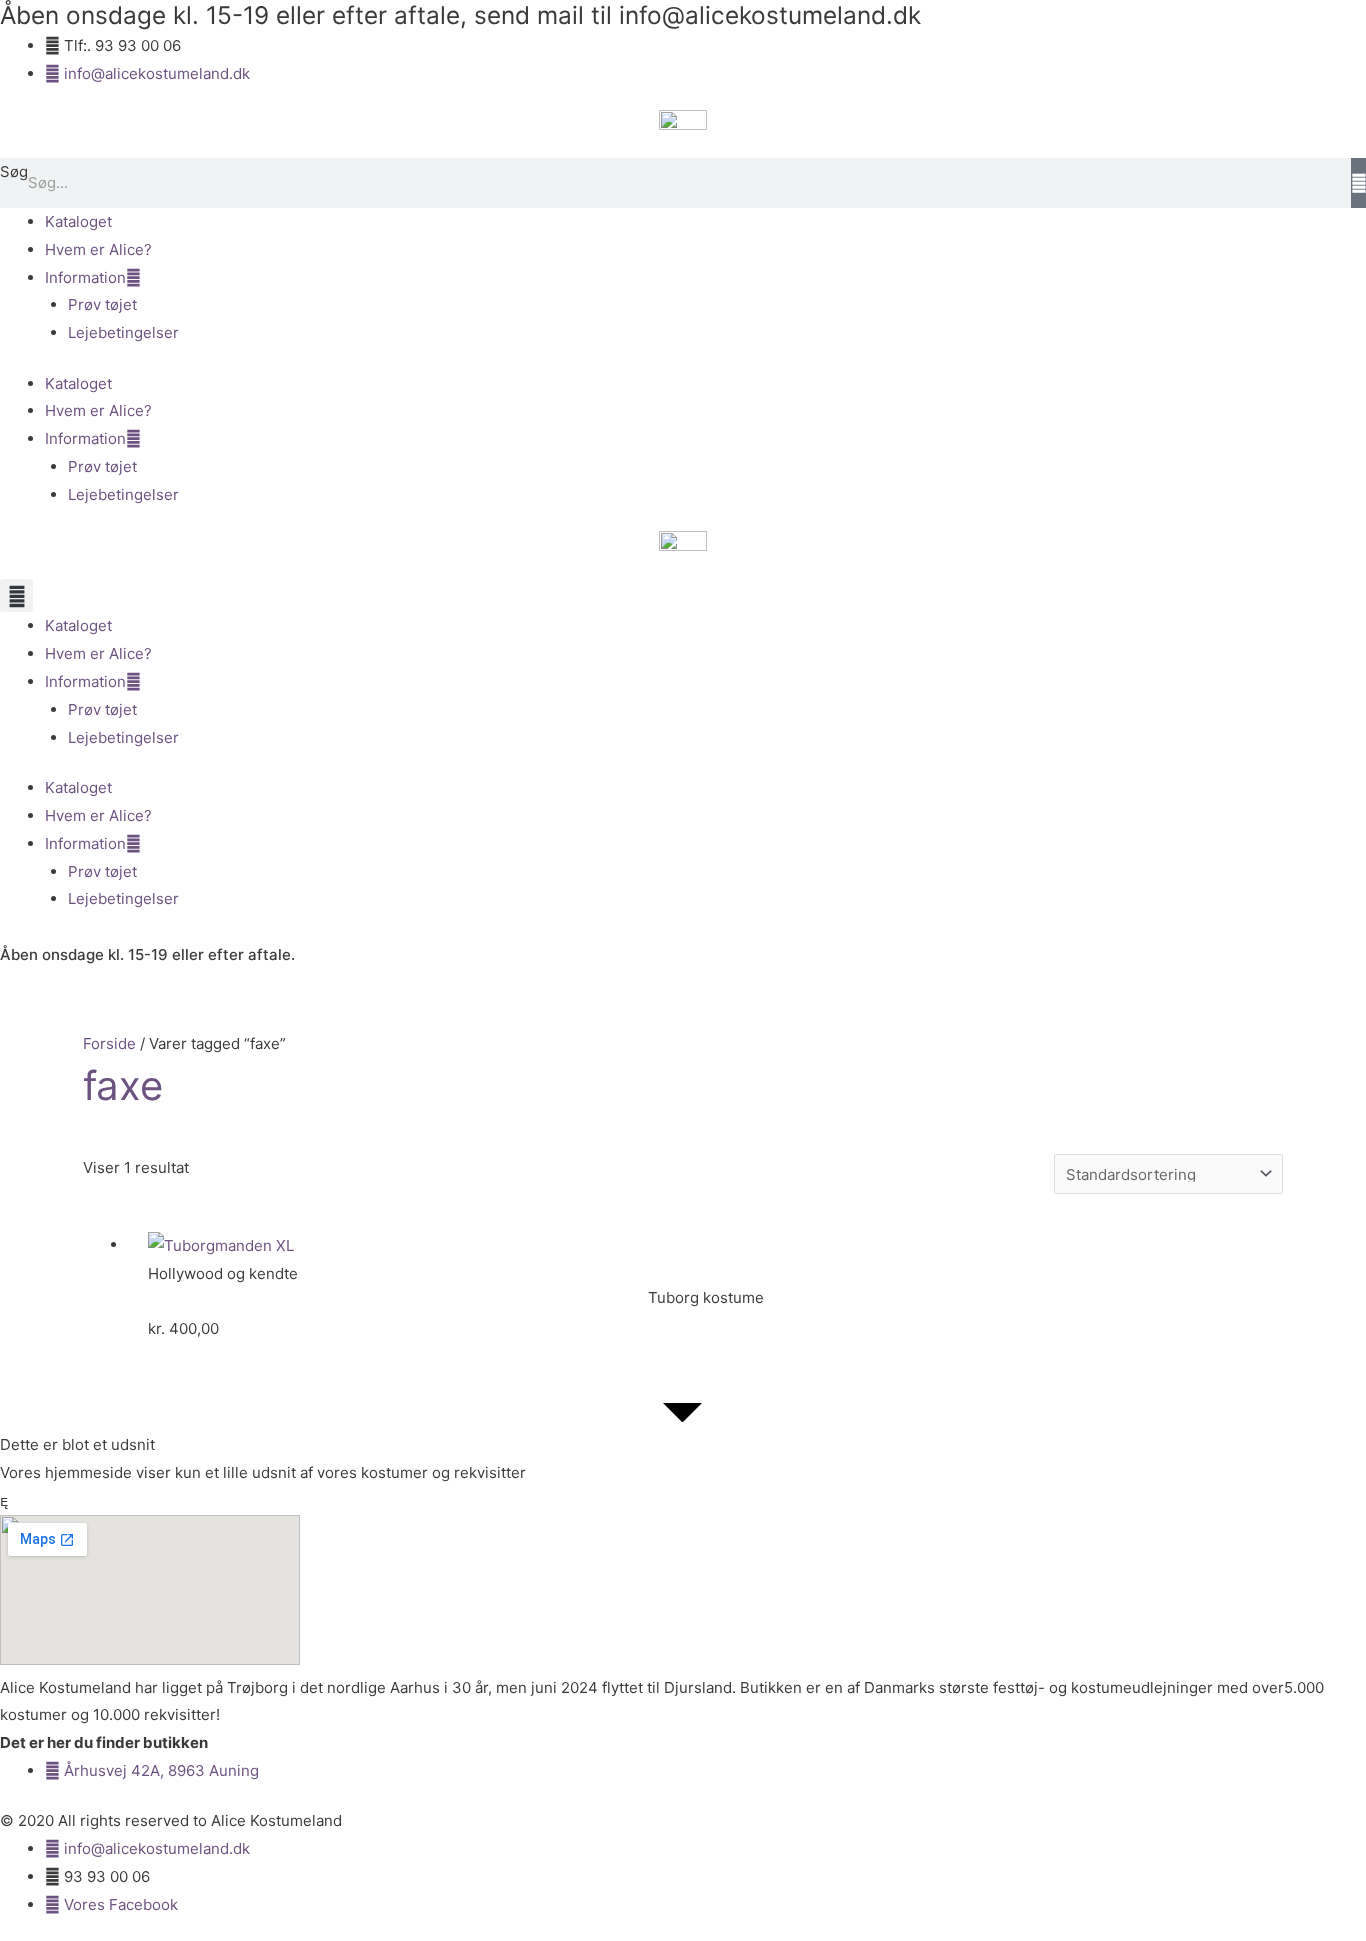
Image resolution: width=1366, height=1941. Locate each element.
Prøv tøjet (102, 304)
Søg (14, 171)
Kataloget (78, 221)
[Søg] (1358, 183)
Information (85, 277)
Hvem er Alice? (98, 249)
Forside (109, 1043)
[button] (16, 595)
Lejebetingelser (123, 332)
